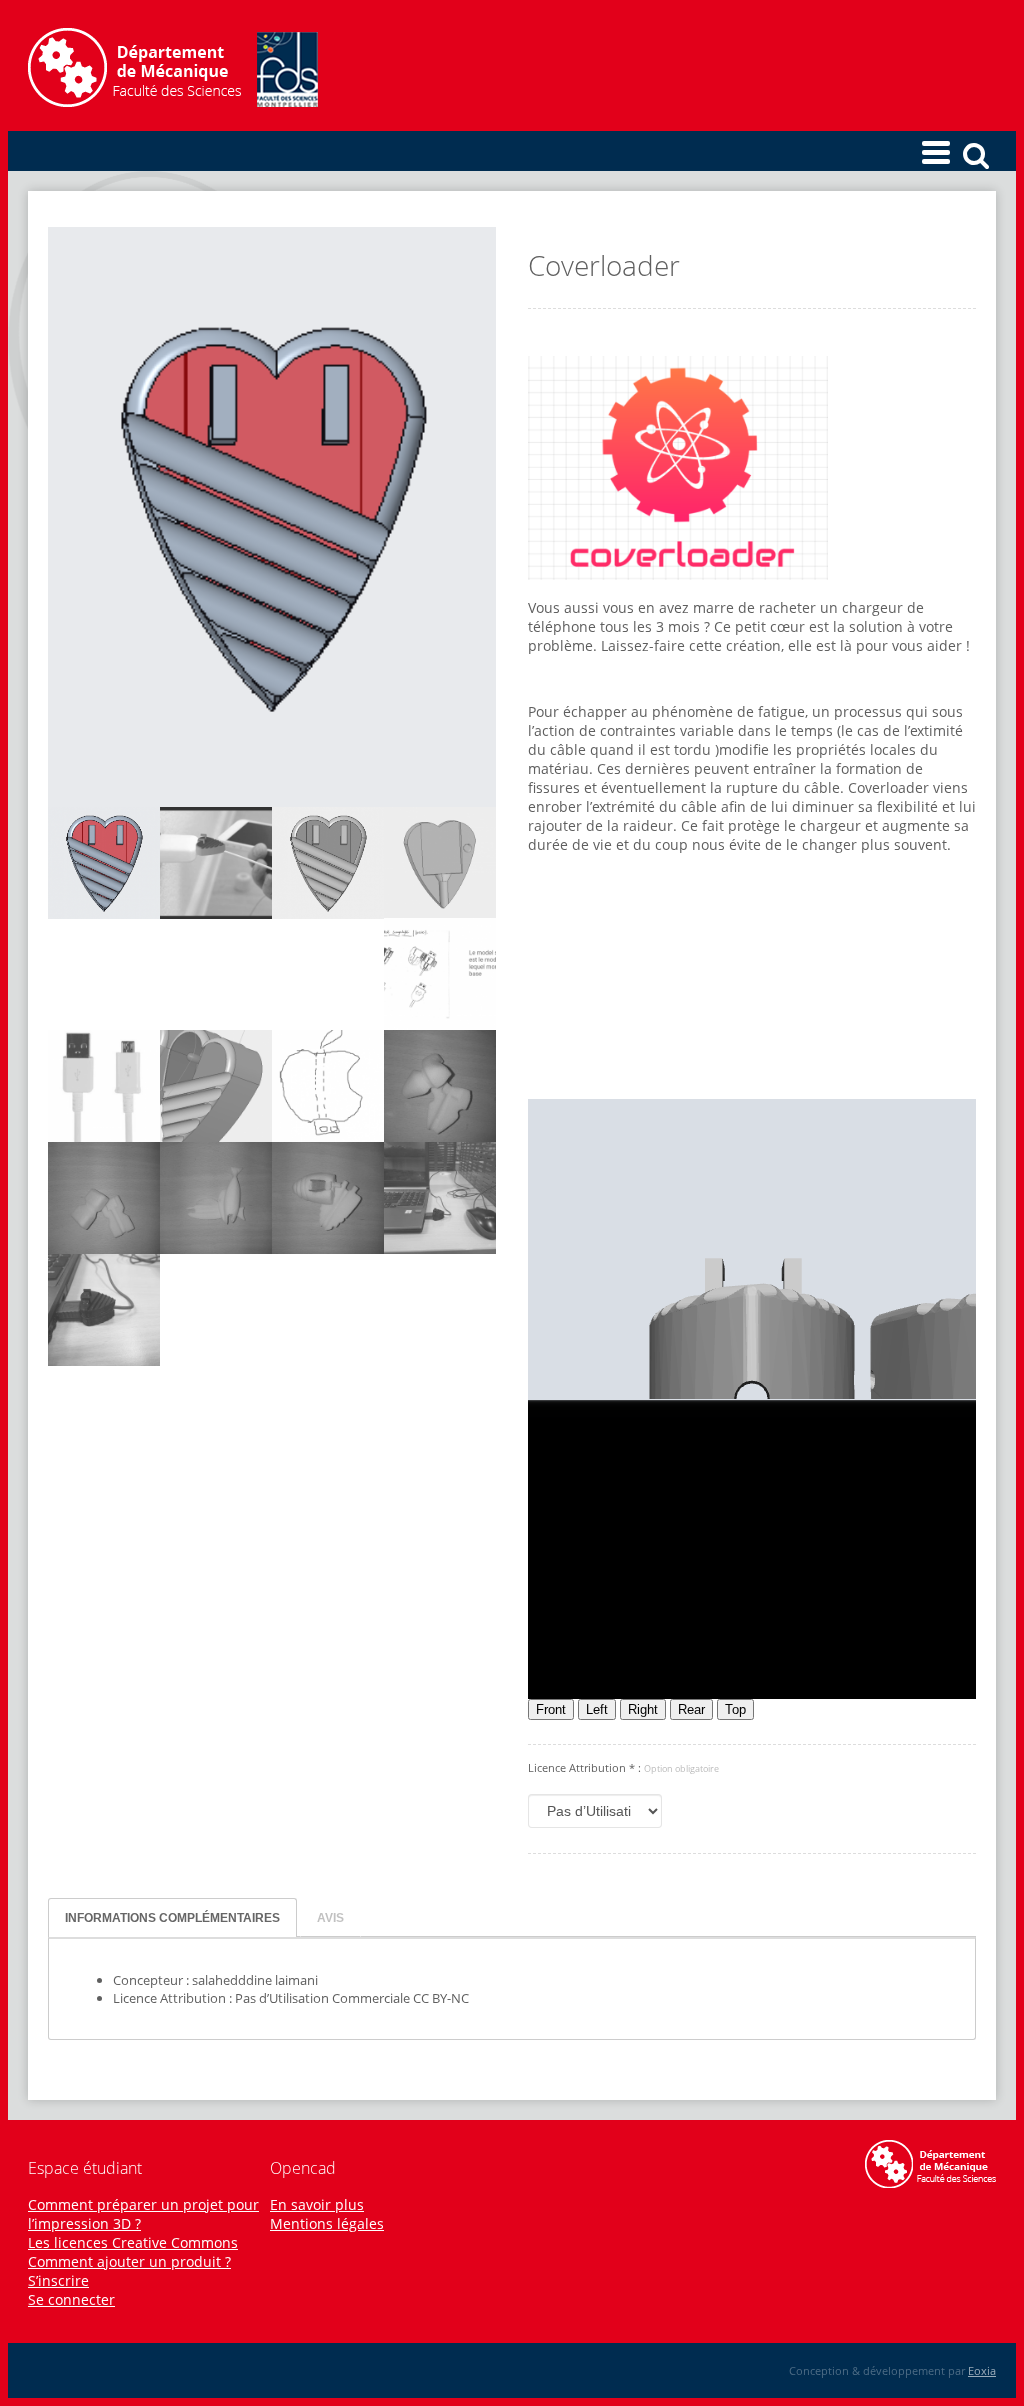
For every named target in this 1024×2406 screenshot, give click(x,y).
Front (551, 1709)
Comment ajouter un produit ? (129, 2261)
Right (643, 1709)
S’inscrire (58, 2280)
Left (597, 1709)
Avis (330, 1917)
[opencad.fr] (173, 101)
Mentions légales (327, 2223)
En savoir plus (317, 2204)
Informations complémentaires (172, 1917)
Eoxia (982, 2370)
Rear (691, 1709)
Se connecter (71, 2299)
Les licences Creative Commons (133, 2242)
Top (735, 1709)
